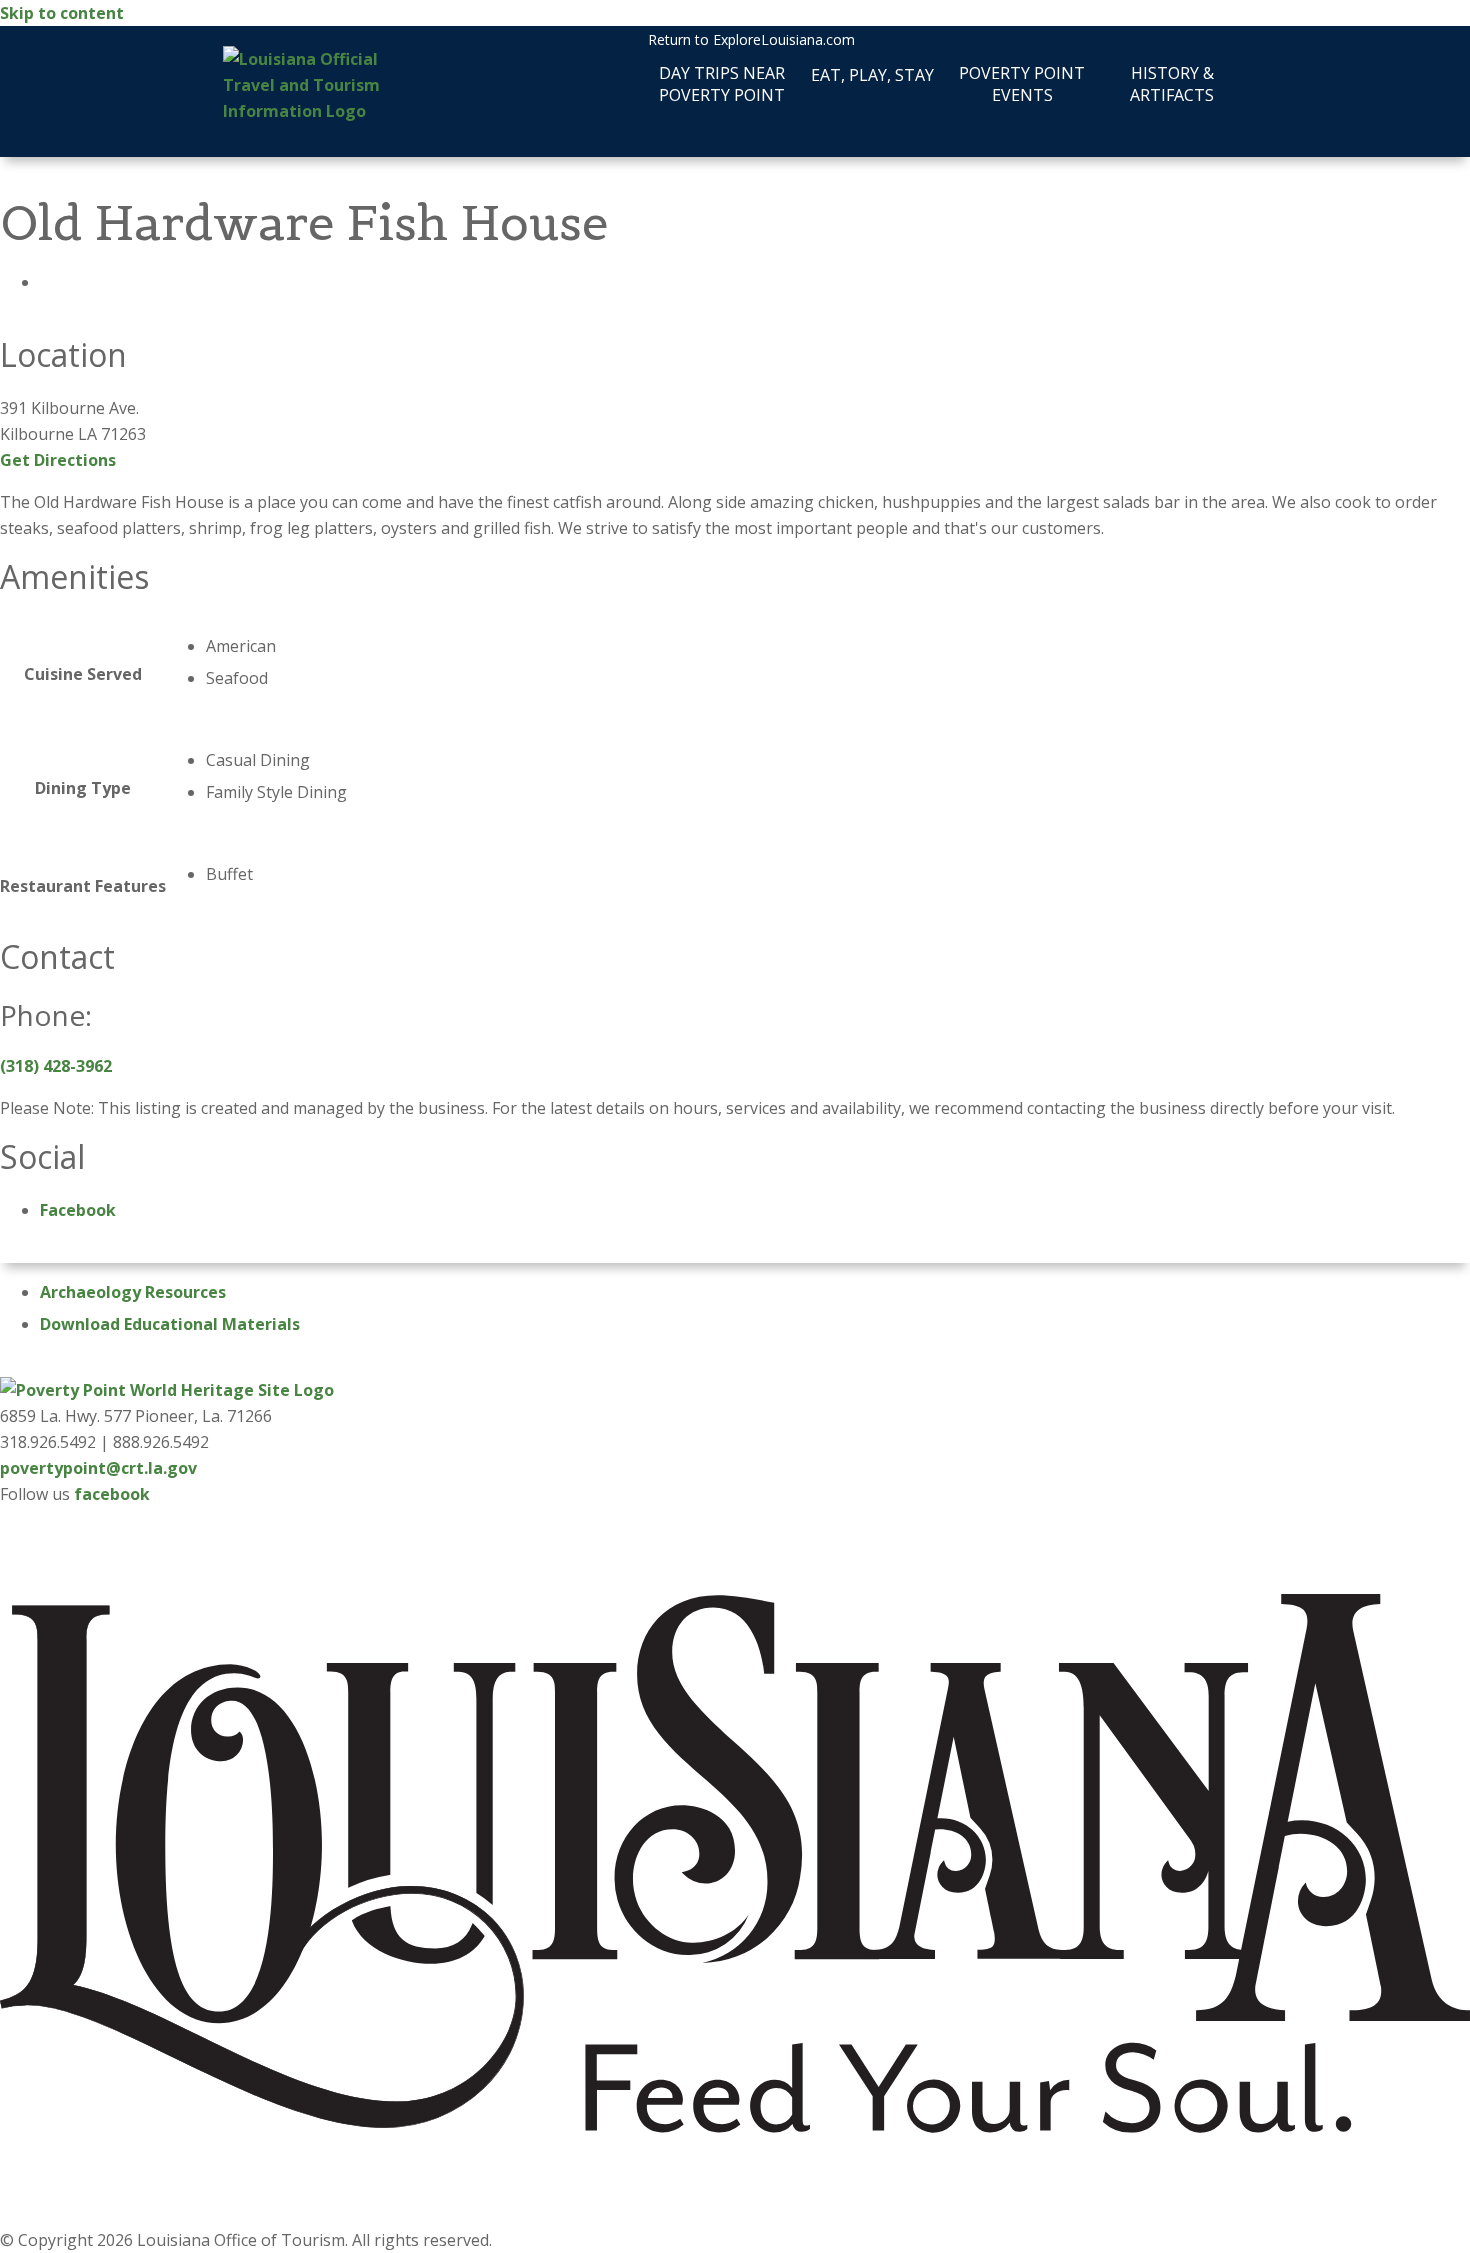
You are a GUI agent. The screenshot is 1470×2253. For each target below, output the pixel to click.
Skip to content (62, 13)
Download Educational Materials (170, 1324)
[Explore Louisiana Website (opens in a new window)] (735, 2214)
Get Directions (58, 460)
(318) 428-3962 (56, 1066)
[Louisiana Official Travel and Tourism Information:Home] (313, 85)
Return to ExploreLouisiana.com (751, 39)
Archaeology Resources (133, 1292)
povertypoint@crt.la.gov (98, 1468)
